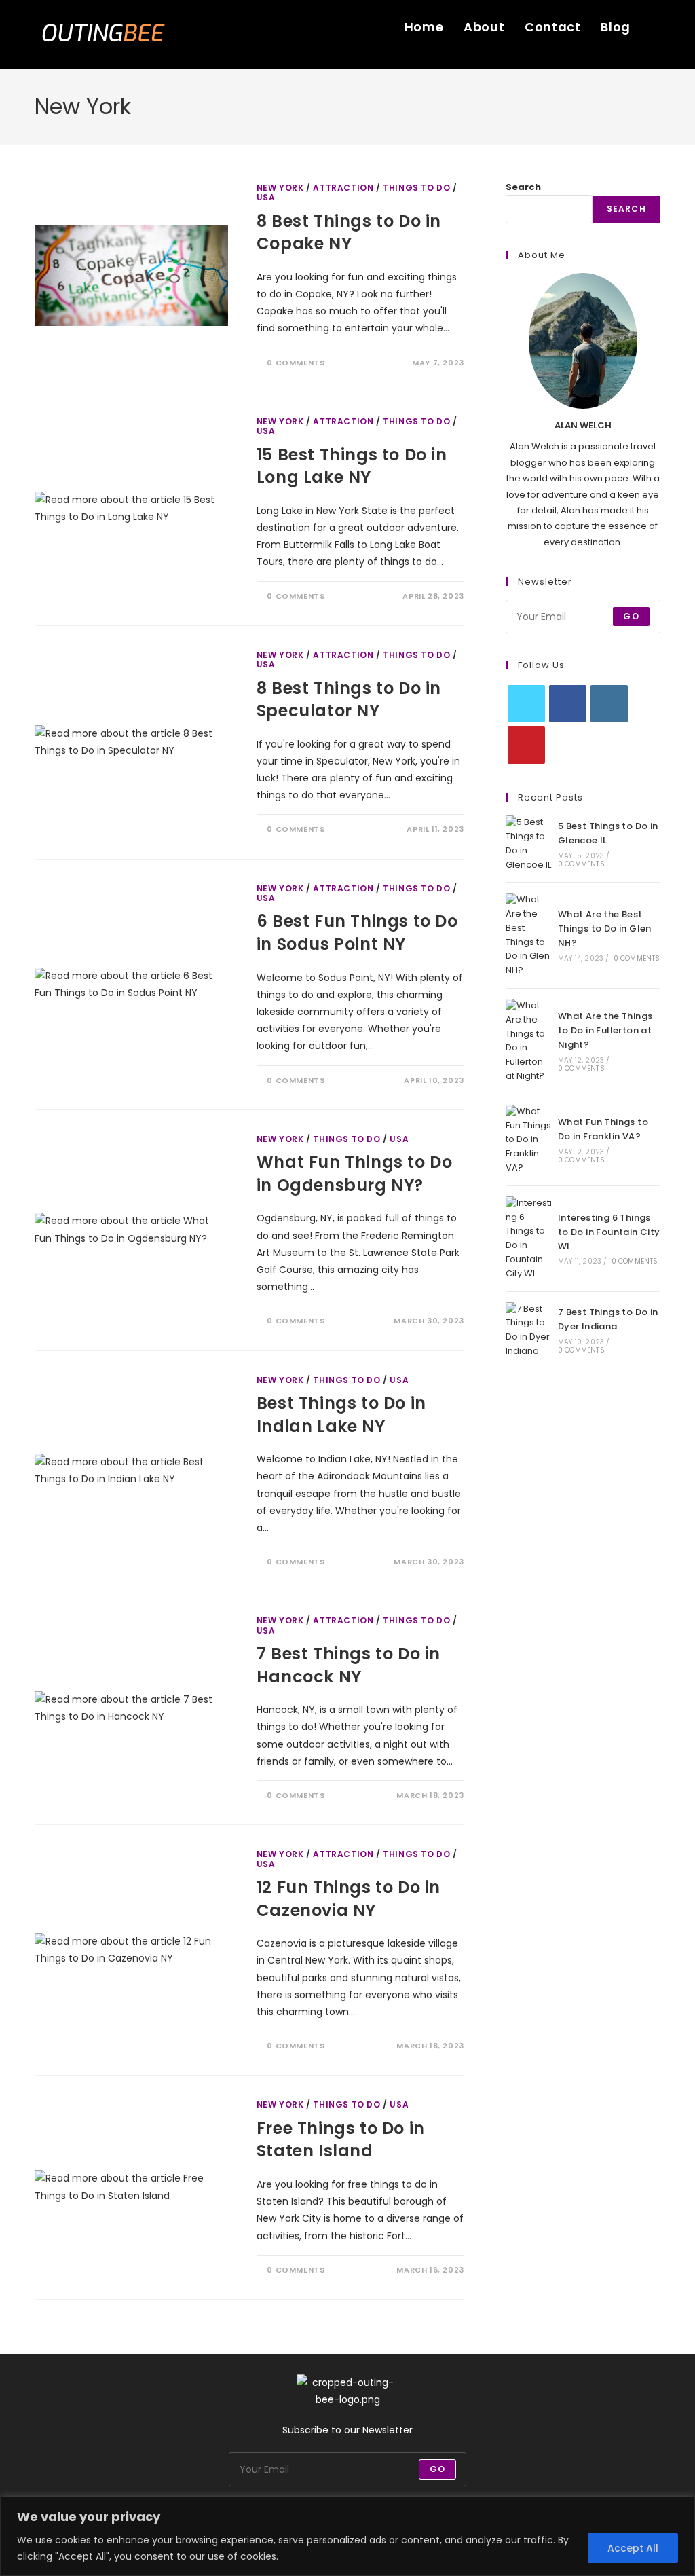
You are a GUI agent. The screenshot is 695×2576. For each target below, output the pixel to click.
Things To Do (416, 188)
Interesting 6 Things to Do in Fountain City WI (609, 1232)
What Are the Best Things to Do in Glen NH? (605, 928)
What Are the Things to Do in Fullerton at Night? (605, 1030)
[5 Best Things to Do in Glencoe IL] (529, 844)
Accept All (633, 2548)
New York (280, 188)
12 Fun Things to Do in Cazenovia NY (349, 1899)
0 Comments (296, 363)
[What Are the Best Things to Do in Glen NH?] (529, 935)
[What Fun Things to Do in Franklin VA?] (529, 1140)
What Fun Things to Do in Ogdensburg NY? (355, 1174)
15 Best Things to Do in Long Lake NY (352, 466)
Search (523, 187)
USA (266, 197)
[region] (347, 2536)
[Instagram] (609, 704)
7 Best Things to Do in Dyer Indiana (608, 1319)
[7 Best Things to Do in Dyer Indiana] (529, 1330)
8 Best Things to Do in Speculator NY (349, 700)
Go (631, 616)
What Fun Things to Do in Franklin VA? (603, 1129)
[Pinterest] (526, 745)
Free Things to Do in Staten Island (341, 2140)
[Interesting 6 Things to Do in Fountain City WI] (529, 1239)
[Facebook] (568, 704)
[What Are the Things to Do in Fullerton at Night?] (529, 1041)
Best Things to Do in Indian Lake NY (341, 1415)
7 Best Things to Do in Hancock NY (349, 1665)
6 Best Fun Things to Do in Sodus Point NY (357, 933)
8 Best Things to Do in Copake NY (349, 233)
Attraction (343, 188)
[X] (526, 704)
